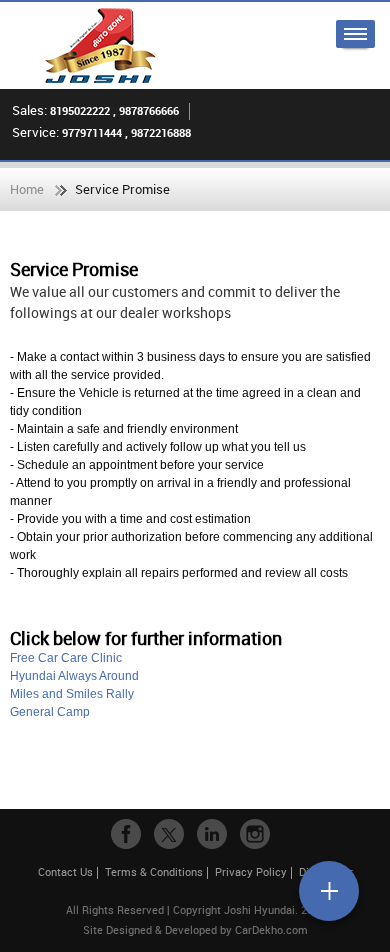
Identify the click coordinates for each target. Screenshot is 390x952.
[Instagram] (255, 834)
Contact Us (65, 871)
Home (27, 189)
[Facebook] (126, 834)
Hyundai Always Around (74, 676)
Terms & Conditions (154, 871)
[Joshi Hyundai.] (100, 45)
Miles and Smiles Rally (72, 694)
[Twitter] (169, 834)
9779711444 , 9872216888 (126, 132)
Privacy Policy (251, 871)
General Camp (50, 712)
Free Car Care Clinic (66, 658)
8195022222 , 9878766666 (114, 110)
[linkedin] (212, 834)
